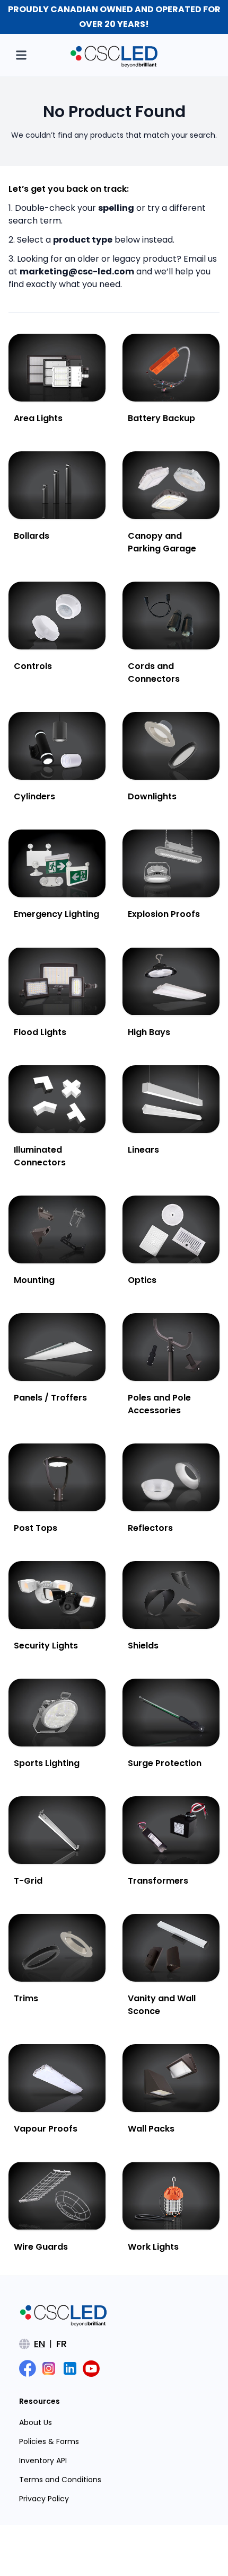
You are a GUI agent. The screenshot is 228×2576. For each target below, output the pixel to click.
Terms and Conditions (60, 2480)
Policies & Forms (49, 2441)
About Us (36, 2422)
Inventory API (43, 2461)
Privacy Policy (44, 2499)
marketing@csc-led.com (77, 271)
